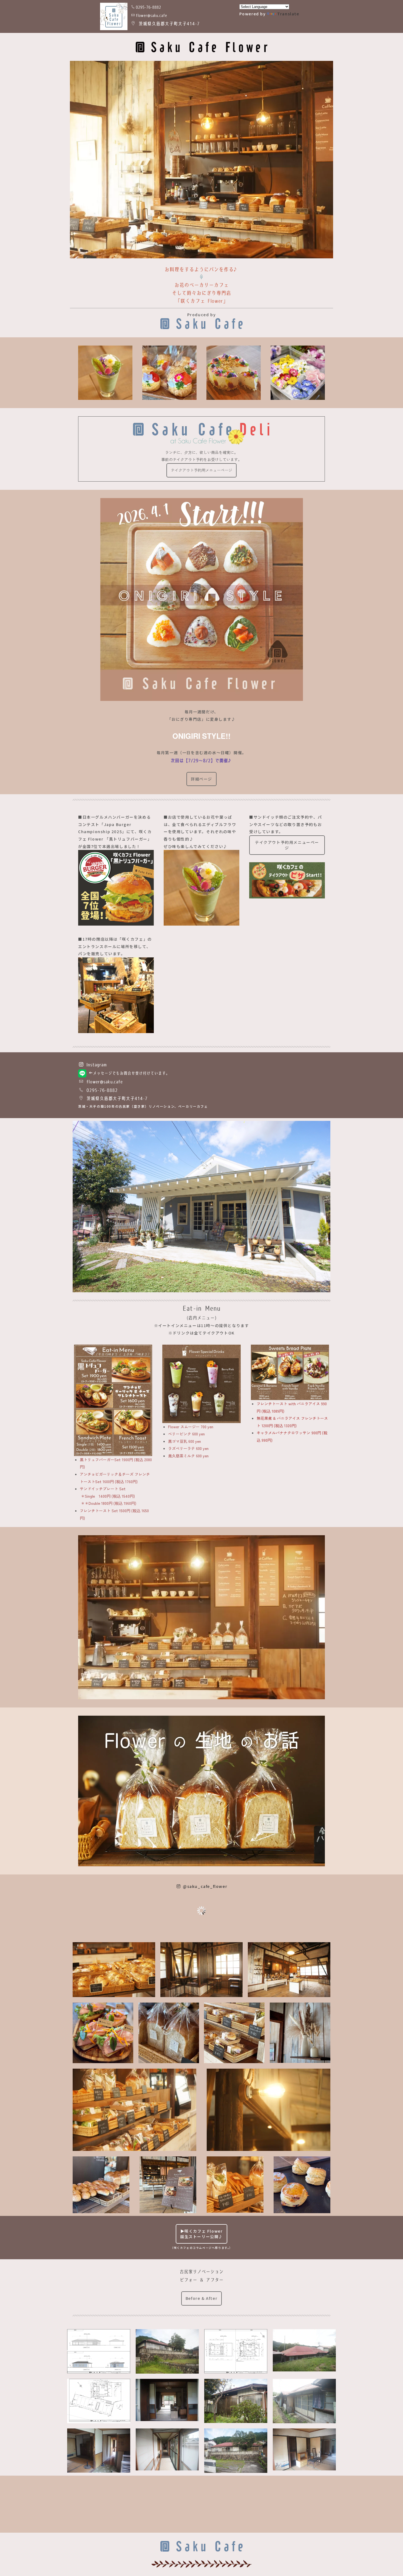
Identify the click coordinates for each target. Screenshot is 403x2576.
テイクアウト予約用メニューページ (201, 470)
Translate (288, 14)
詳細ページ (201, 779)
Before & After (201, 2298)
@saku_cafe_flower (204, 1886)
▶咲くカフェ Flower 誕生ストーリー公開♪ (201, 2234)
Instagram (95, 1065)
